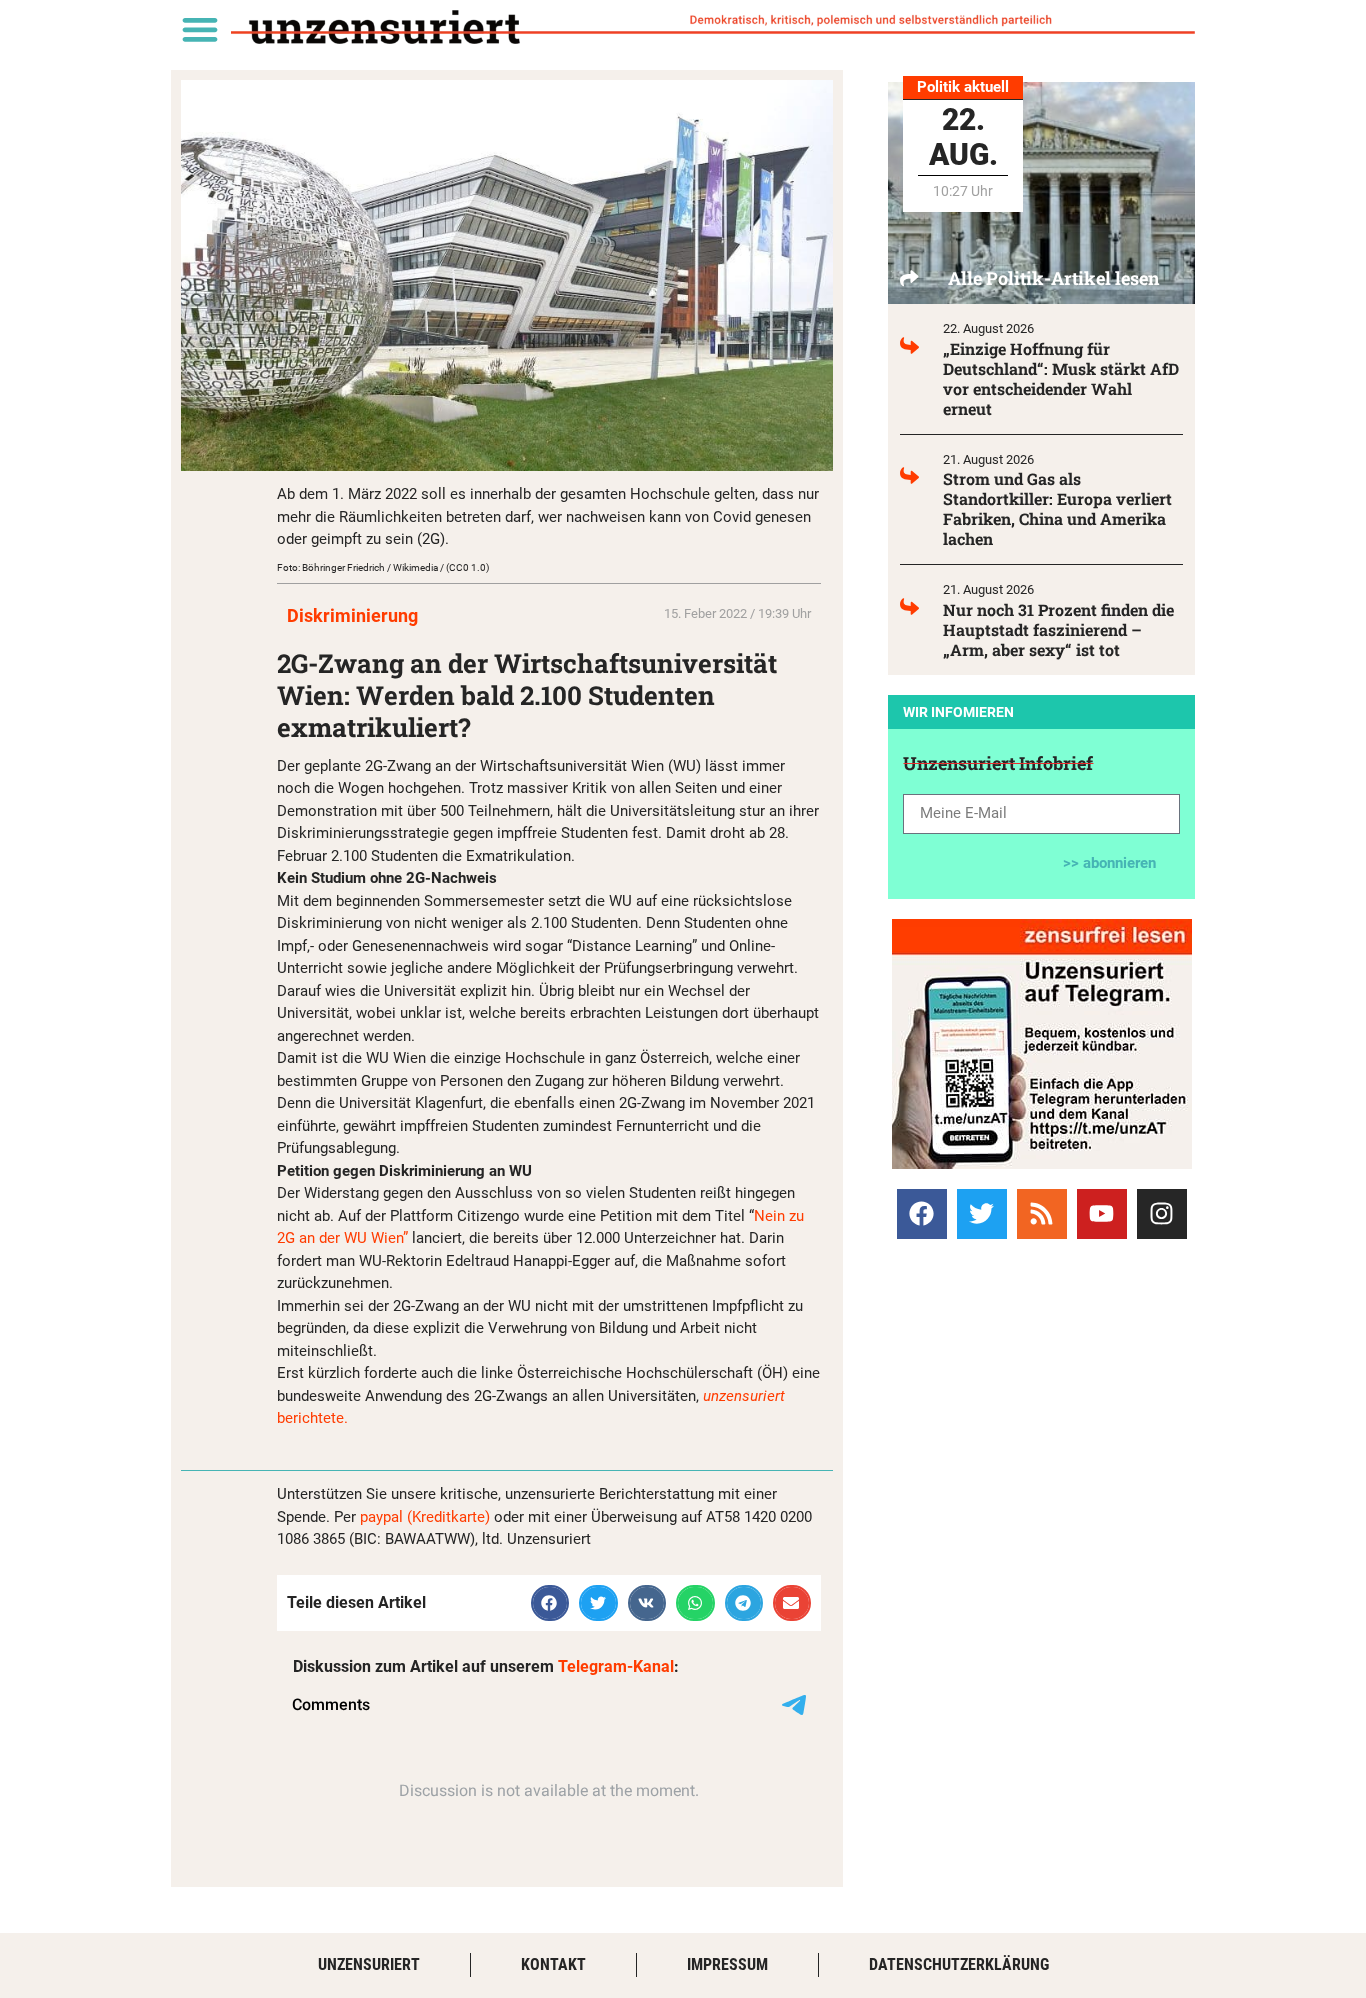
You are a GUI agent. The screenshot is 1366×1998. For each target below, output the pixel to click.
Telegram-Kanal (616, 1666)
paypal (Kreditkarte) (425, 1517)
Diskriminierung (352, 615)
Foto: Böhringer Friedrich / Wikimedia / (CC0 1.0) (383, 567)
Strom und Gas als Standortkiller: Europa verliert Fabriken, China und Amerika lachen (1057, 508)
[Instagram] (1162, 1214)
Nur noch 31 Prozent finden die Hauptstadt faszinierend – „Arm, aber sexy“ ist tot (1058, 629)
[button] (199, 28)
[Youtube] (1102, 1214)
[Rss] (1042, 1214)
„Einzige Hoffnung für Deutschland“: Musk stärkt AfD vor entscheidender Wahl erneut (1061, 378)
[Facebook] (922, 1214)
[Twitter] (982, 1214)
